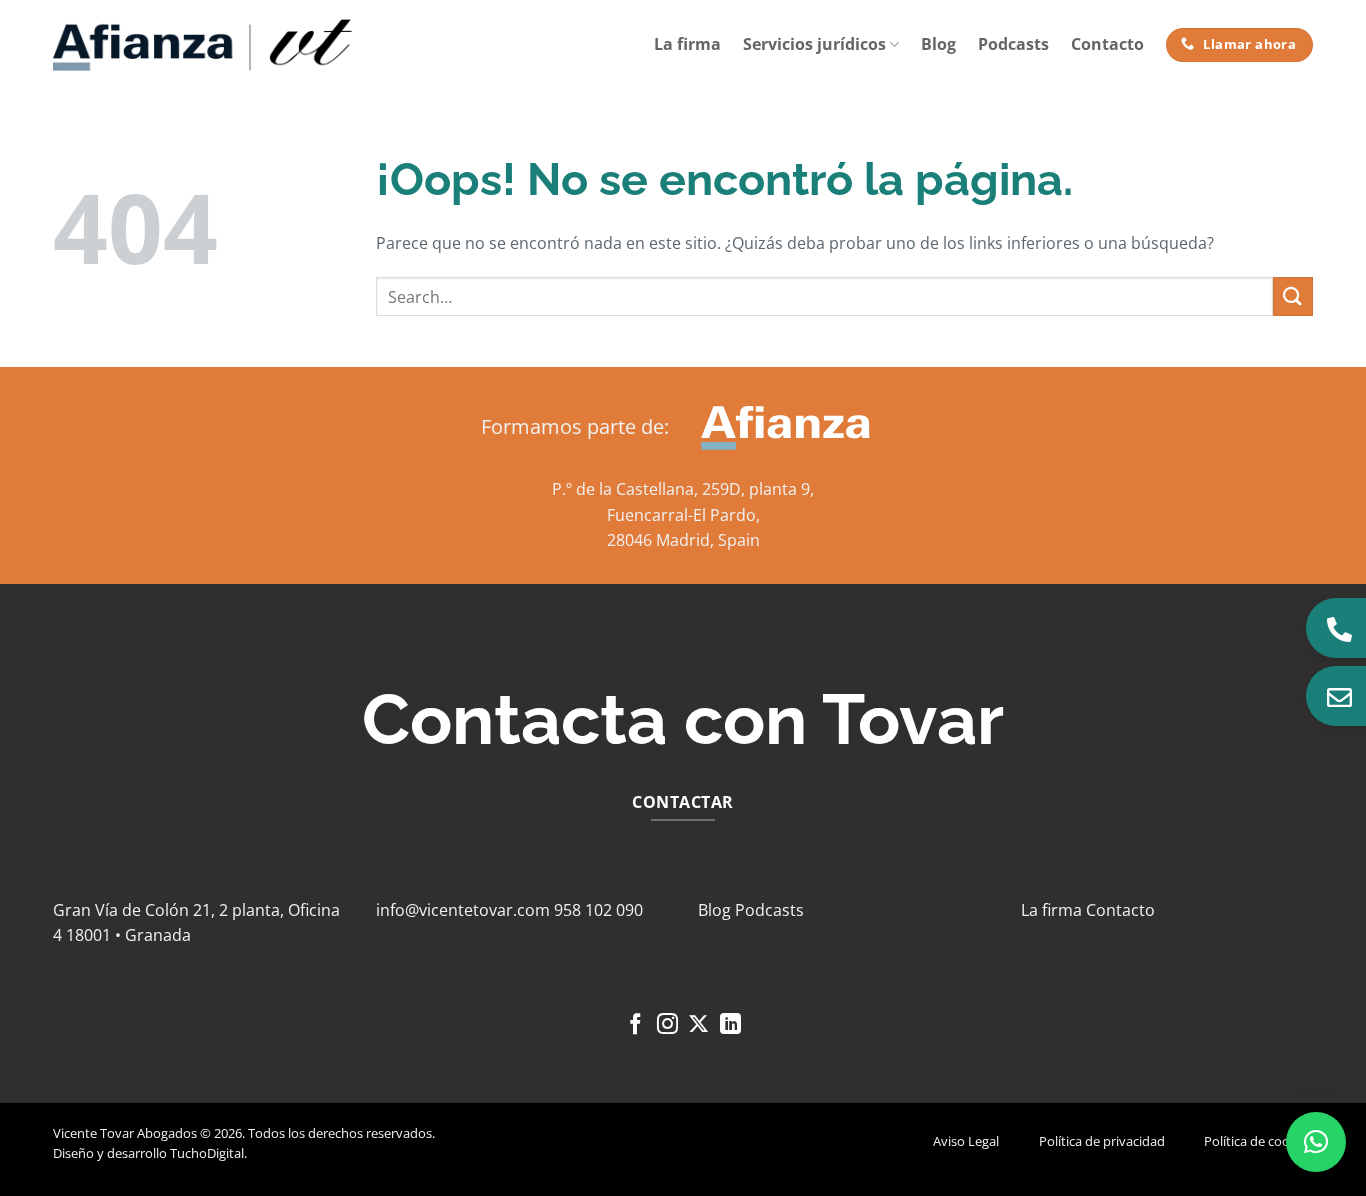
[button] (1316, 1142)
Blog (938, 44)
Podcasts (1013, 44)
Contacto (1107, 44)
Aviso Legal (966, 1141)
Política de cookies (1258, 1141)
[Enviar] (1293, 296)
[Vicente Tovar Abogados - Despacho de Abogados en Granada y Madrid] (203, 45)
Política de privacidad (1102, 1141)
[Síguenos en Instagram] (667, 1025)
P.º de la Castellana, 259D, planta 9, (683, 489)
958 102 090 (598, 910)
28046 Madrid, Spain (683, 540)
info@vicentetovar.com (463, 910)
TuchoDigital (207, 1153)
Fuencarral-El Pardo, (683, 515)
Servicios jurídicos (814, 44)
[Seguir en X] (698, 1025)
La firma (687, 44)
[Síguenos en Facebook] (635, 1025)
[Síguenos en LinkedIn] (730, 1025)
